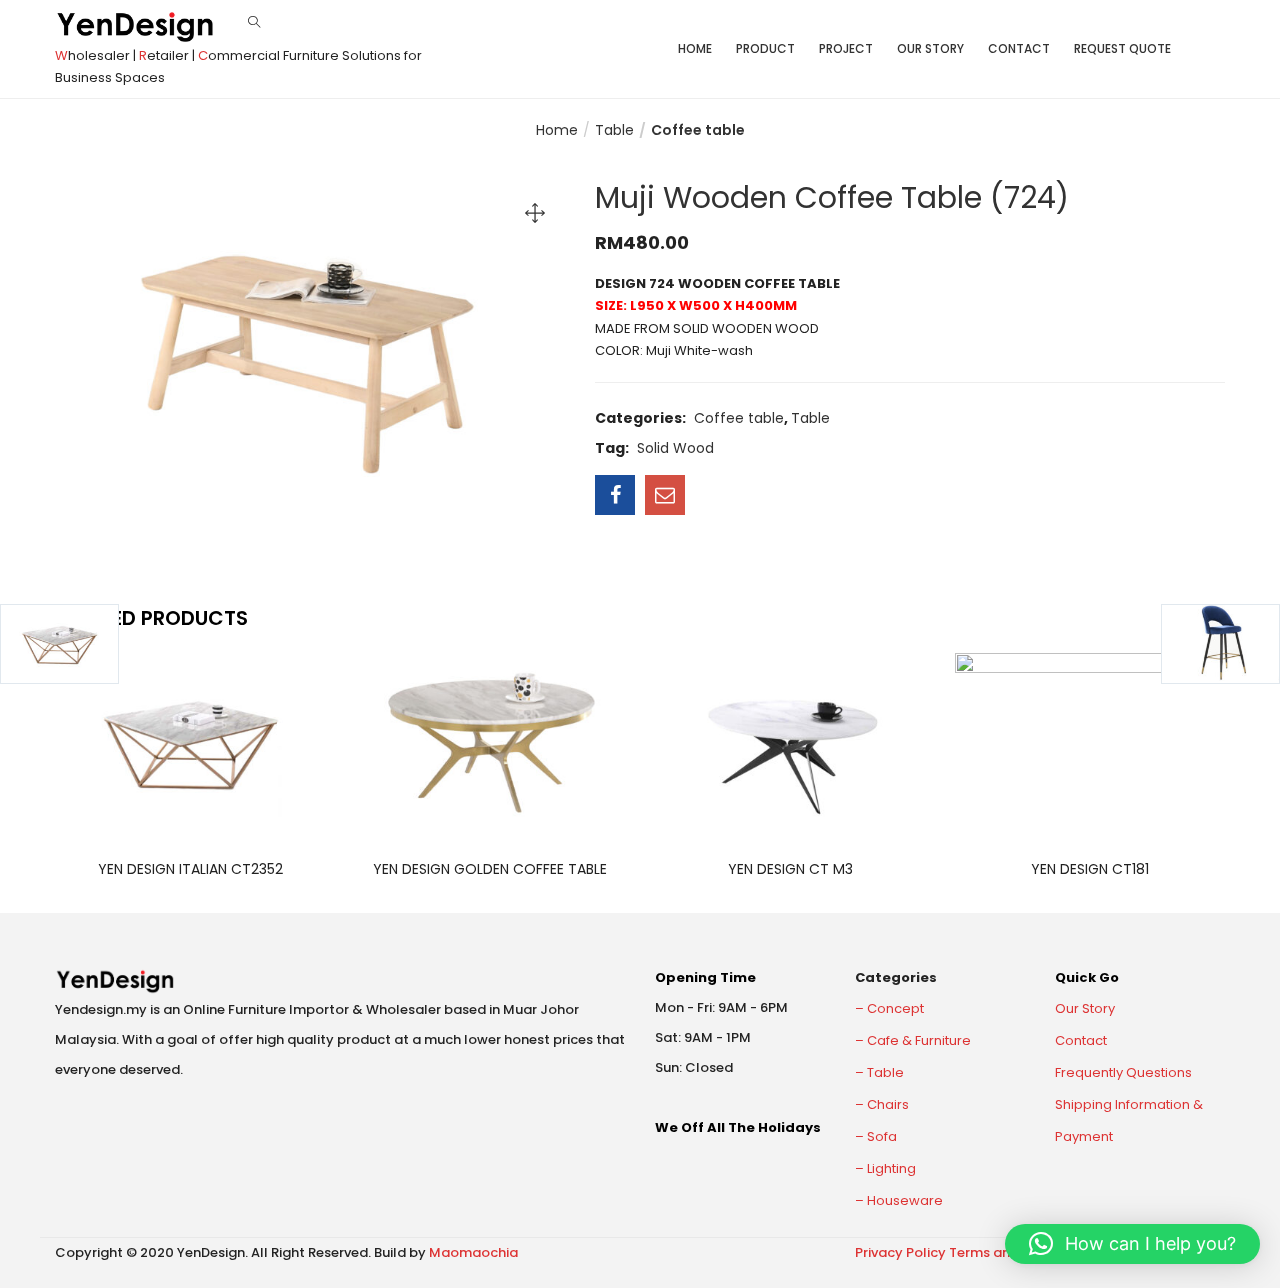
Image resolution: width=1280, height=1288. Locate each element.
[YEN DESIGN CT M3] (790, 742)
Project (846, 48)
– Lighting (885, 1168)
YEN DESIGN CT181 (1090, 869)
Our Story (930, 48)
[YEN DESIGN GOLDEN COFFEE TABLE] (490, 742)
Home (695, 48)
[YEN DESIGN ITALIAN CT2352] (190, 742)
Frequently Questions (1123, 1072)
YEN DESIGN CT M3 (790, 869)
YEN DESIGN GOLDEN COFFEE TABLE (490, 869)
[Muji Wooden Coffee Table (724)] (615, 495)
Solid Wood (675, 448)
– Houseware (899, 1200)
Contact (1019, 48)
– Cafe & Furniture (913, 1040)
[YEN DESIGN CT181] (1090, 742)
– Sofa (876, 1136)
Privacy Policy (900, 1252)
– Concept (889, 1008)
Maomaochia (473, 1252)
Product (765, 48)
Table (614, 130)
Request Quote (1122, 48)
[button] (1132, 1244)
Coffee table (698, 130)
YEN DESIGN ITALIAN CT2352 (190, 869)
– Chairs (882, 1104)
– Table (879, 1072)
